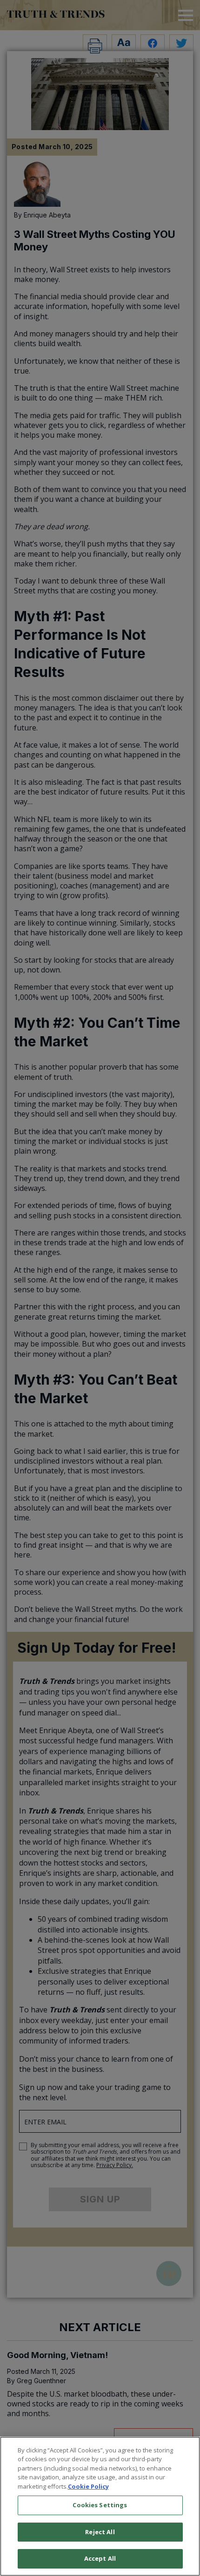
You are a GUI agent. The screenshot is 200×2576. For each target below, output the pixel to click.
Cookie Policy (88, 2486)
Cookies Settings (100, 2505)
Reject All (100, 2532)
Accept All (100, 2558)
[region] (100, 2506)
